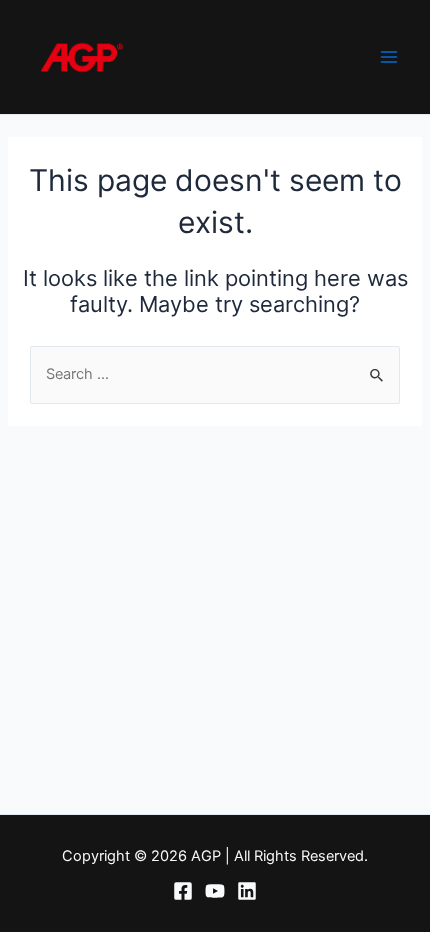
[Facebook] (183, 891)
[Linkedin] (247, 891)
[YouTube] (215, 891)
